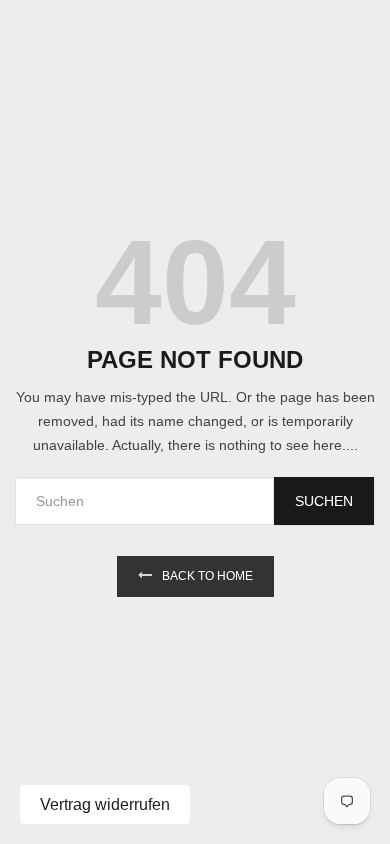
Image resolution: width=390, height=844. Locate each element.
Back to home (207, 576)
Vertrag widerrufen (105, 804)
